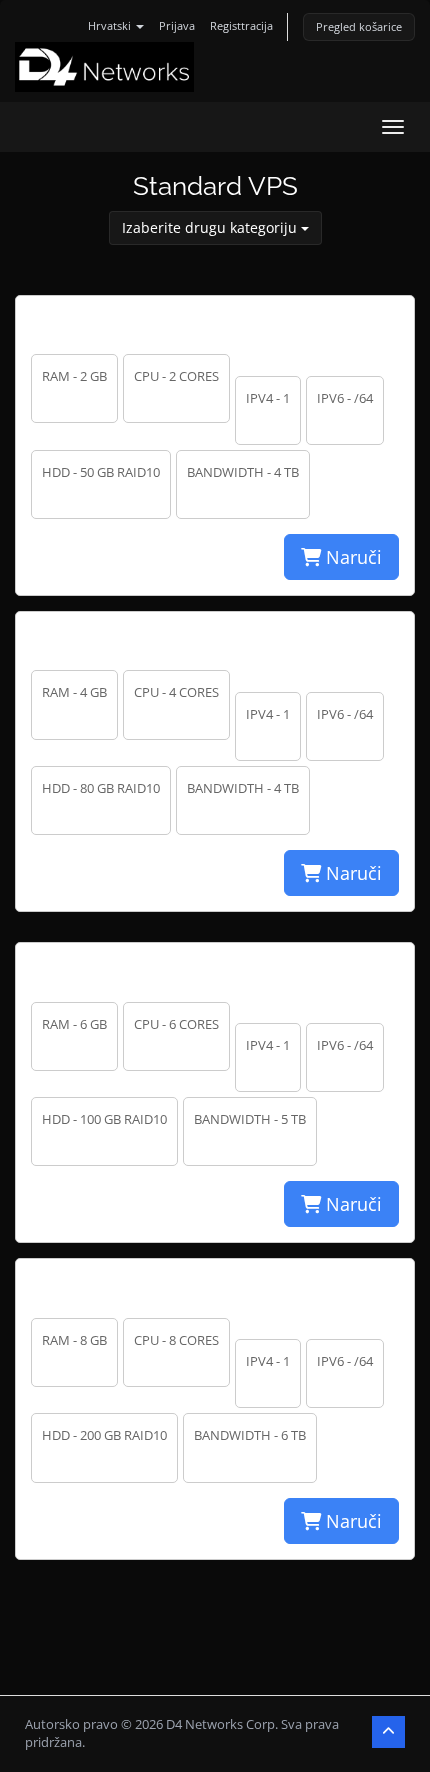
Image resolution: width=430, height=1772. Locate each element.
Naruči (351, 557)
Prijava (177, 25)
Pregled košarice (359, 26)
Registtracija (241, 25)
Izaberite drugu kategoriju (211, 227)
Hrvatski (111, 25)
